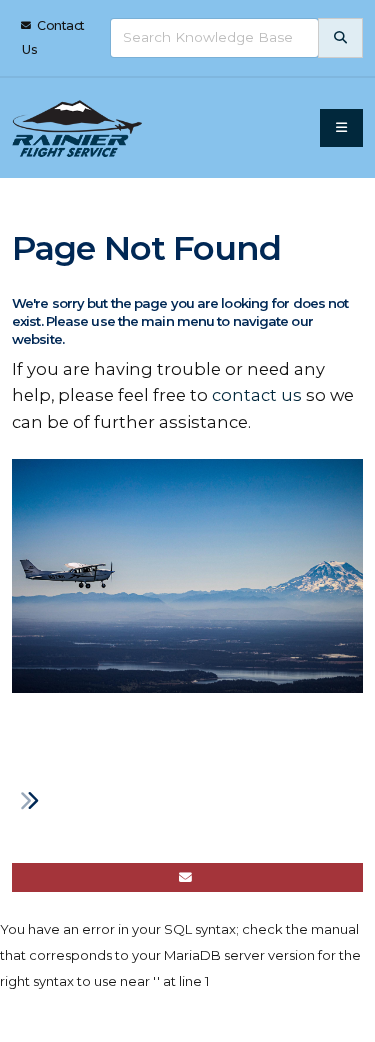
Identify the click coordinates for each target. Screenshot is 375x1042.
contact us (257, 395)
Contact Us (53, 37)
